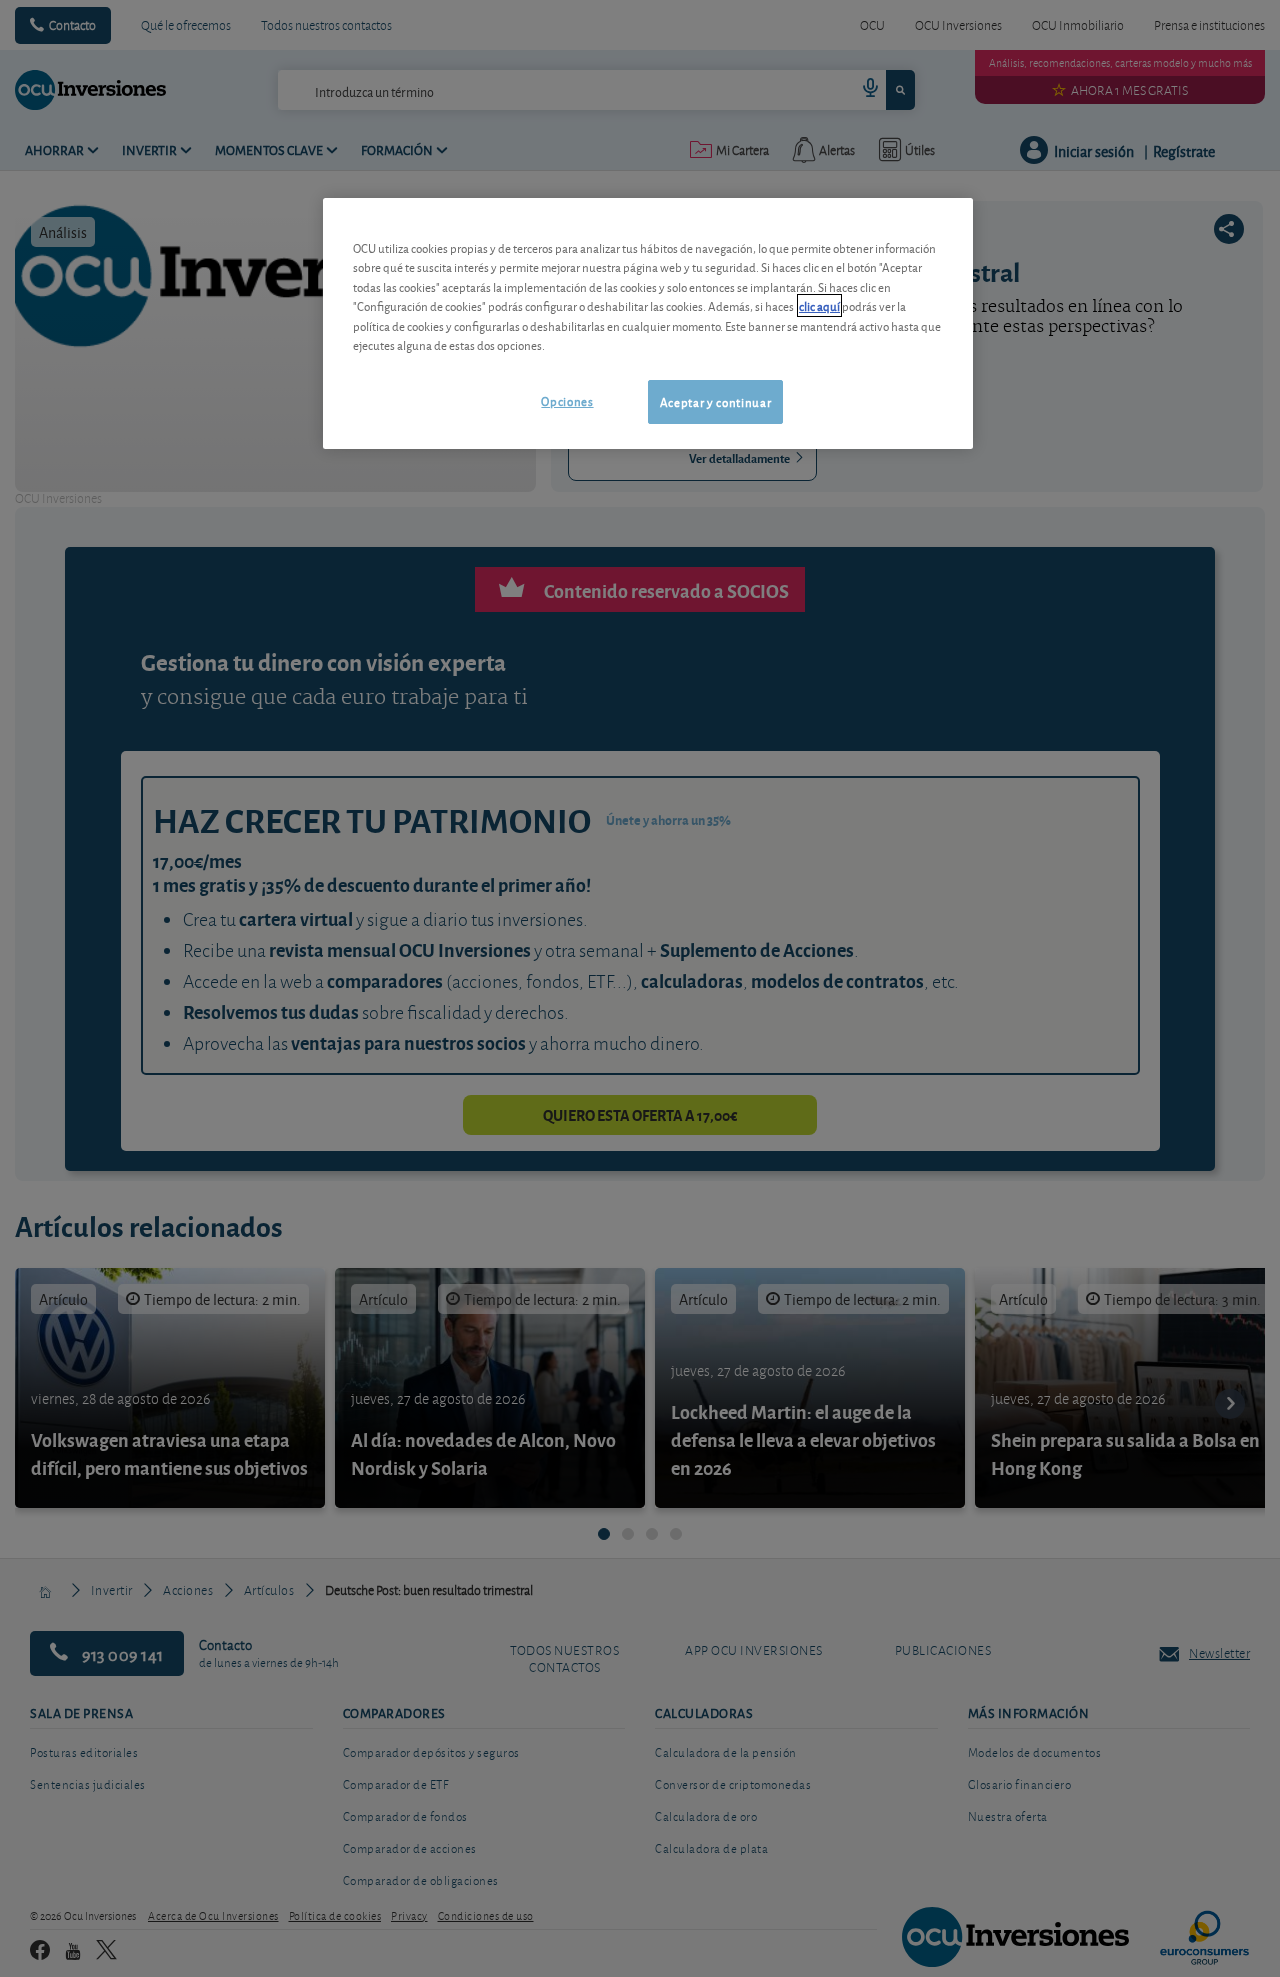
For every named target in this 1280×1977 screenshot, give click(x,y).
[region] (648, 323)
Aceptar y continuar (715, 401)
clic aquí (819, 305)
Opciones (567, 400)
